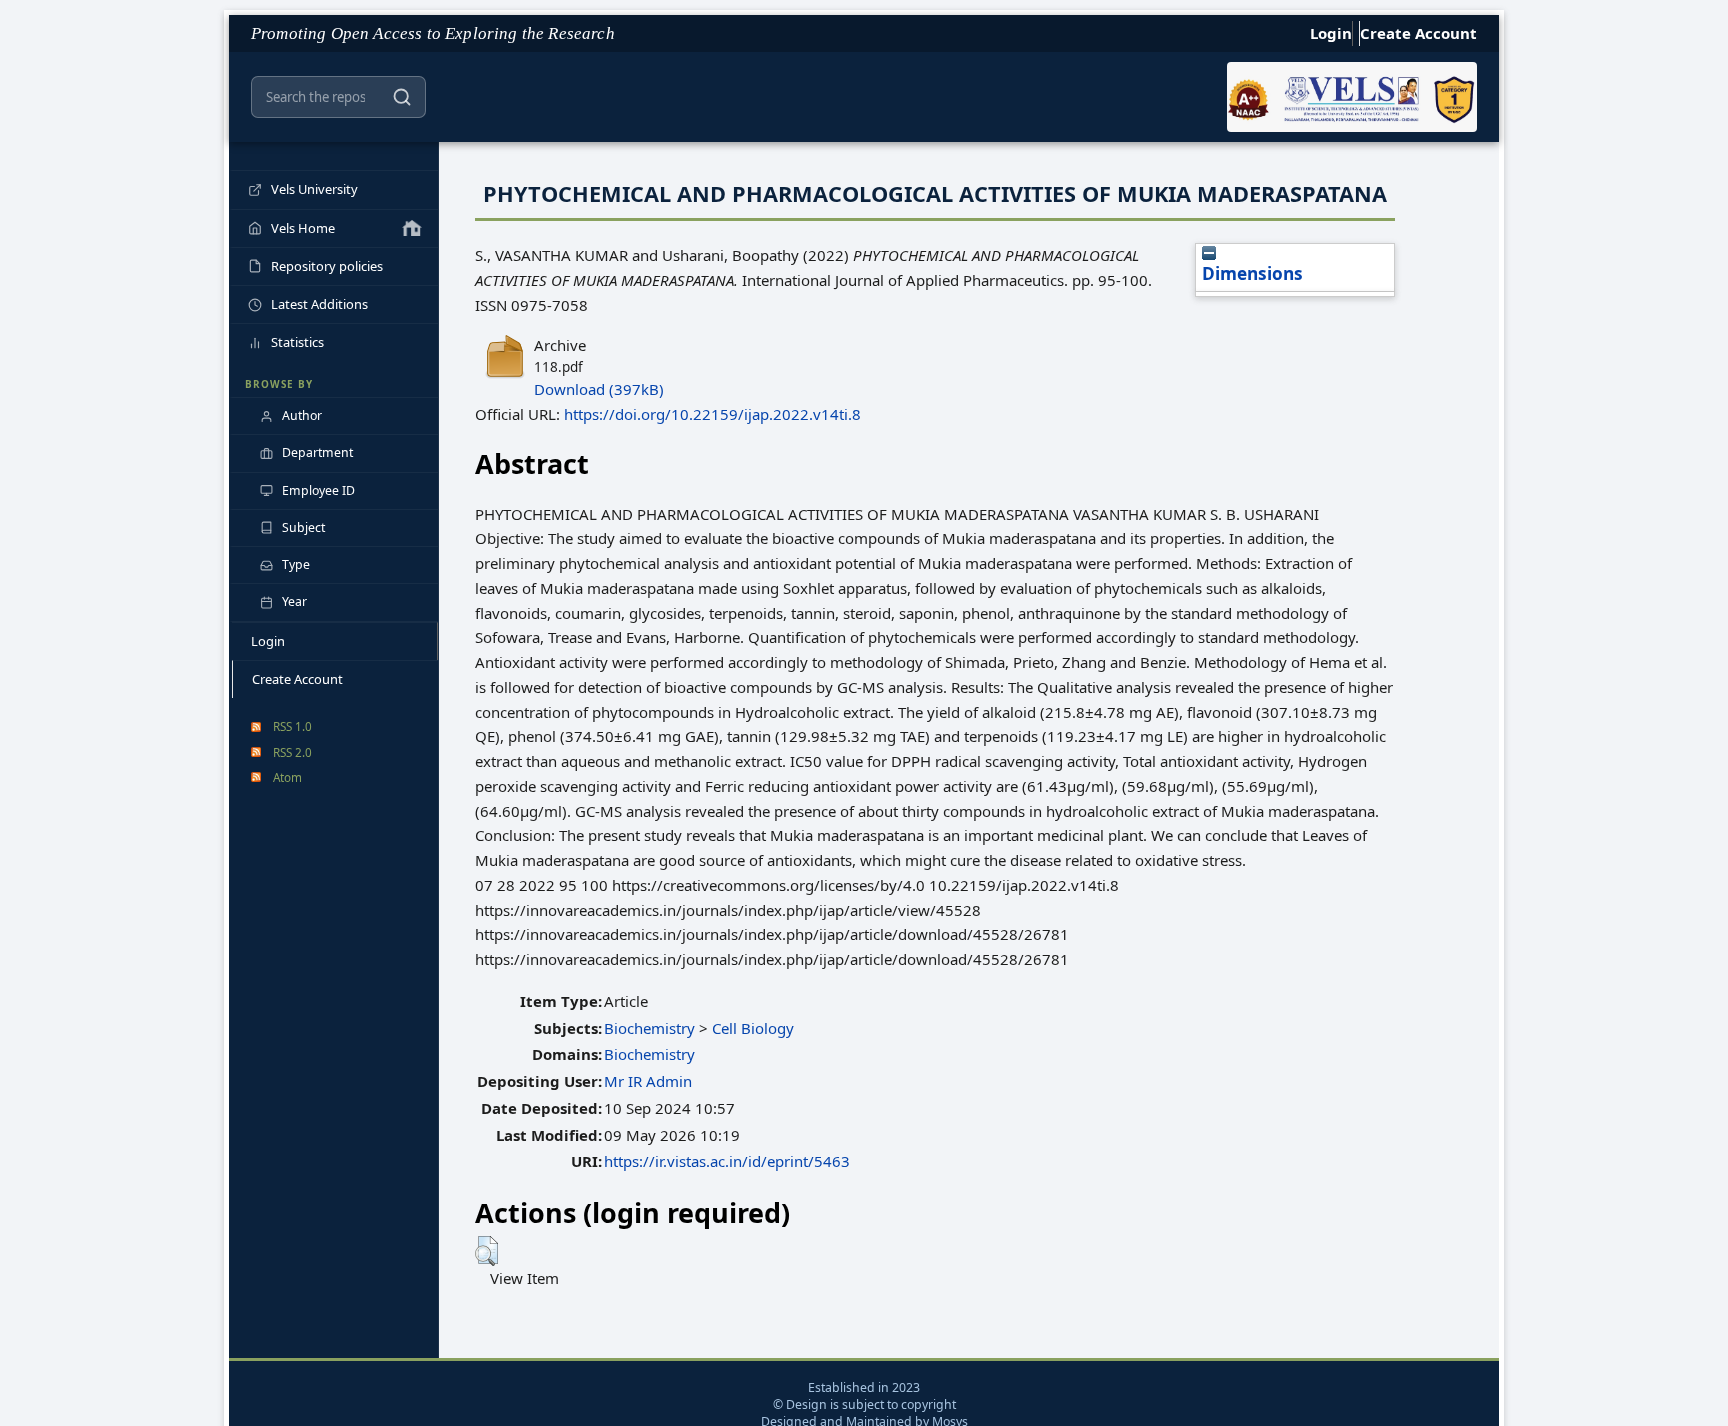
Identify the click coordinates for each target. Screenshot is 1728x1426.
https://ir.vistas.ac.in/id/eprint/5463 (727, 1161)
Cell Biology (753, 1028)
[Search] (402, 97)
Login (1331, 33)
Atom (287, 777)
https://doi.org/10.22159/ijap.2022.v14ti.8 (712, 414)
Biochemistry (649, 1028)
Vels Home (303, 228)
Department (317, 452)
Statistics (297, 342)
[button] (486, 1251)
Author (302, 415)
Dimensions (1252, 273)
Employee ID (318, 490)
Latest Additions (319, 304)
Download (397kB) (599, 389)
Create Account (1418, 33)
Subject (303, 527)
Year (294, 601)
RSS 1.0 (292, 726)
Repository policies (327, 266)
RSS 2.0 (292, 752)
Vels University (314, 189)
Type (296, 564)
